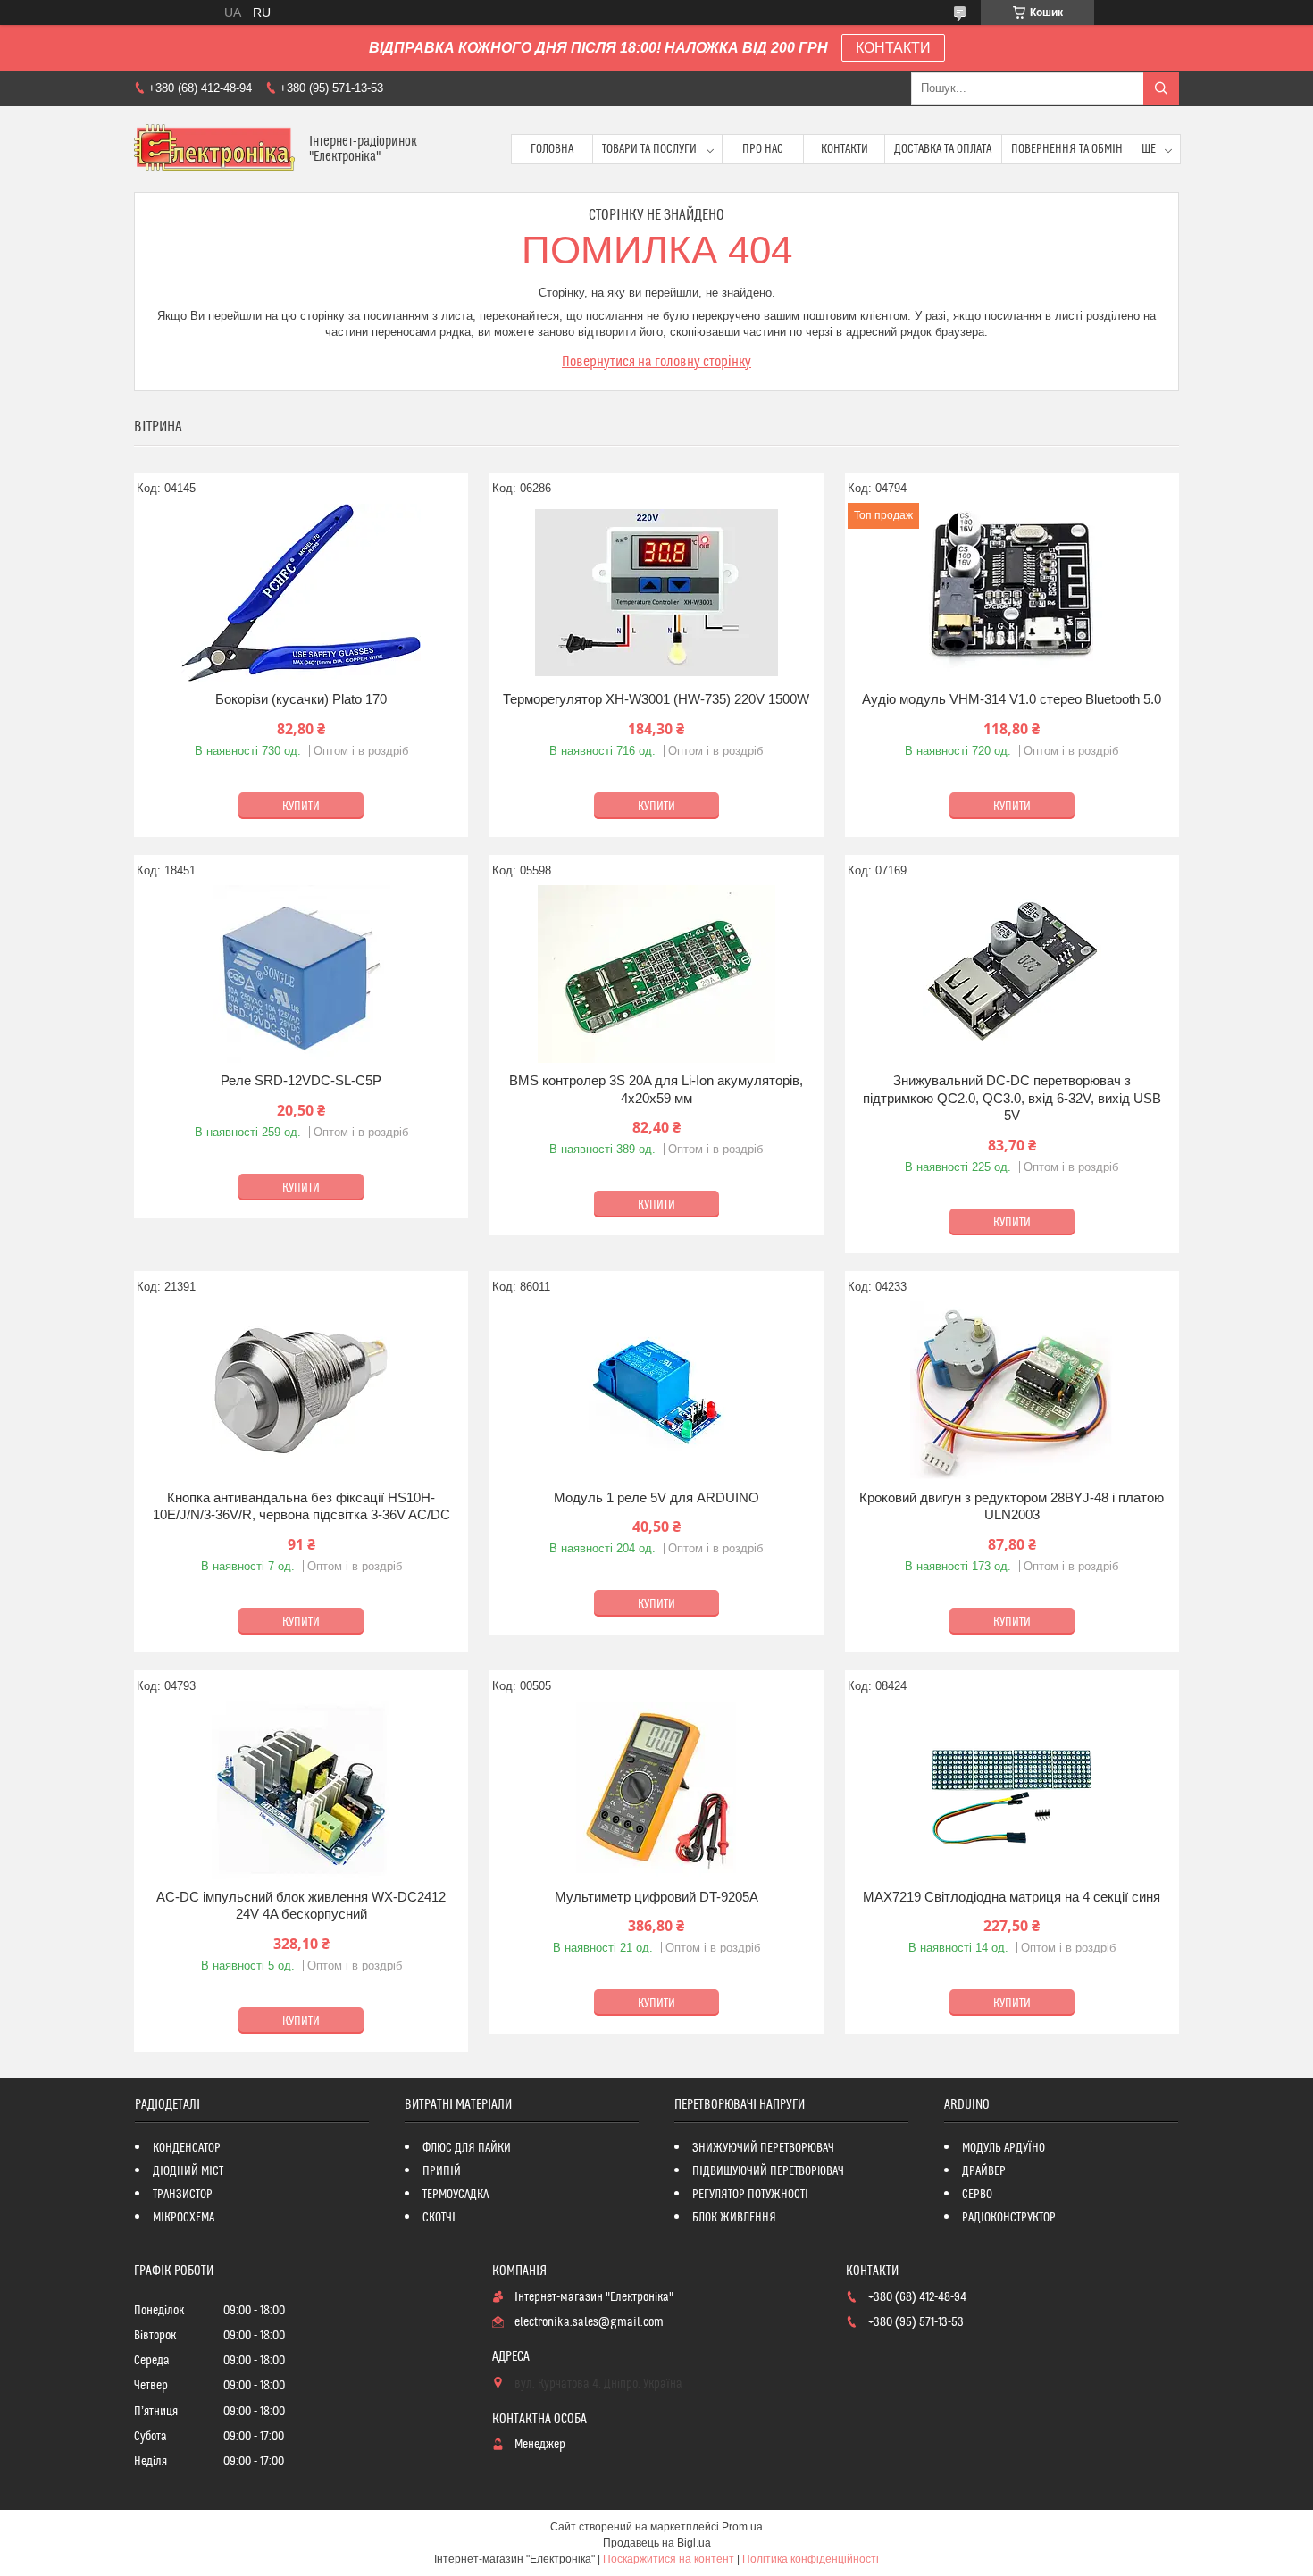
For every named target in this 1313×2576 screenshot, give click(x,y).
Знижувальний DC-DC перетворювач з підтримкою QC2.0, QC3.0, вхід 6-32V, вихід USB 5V (1012, 1098)
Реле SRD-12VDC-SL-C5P (301, 1080)
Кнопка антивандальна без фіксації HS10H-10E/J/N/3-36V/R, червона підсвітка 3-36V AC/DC (301, 1506)
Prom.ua (742, 2527)
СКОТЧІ (439, 2218)
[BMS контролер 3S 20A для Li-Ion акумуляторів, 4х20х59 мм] (656, 974)
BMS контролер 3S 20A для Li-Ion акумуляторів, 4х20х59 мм (656, 1089)
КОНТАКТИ (893, 48)
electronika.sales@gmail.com (589, 2322)
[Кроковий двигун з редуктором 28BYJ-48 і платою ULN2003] (1012, 1391)
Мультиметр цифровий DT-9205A (656, 1897)
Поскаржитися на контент (669, 2559)
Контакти (845, 149)
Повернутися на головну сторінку (656, 362)
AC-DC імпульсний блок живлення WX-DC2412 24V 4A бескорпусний (301, 1906)
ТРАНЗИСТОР (183, 2195)
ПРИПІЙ (442, 2171)
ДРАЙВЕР (984, 2171)
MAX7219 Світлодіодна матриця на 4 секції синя (1012, 1897)
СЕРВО (977, 2195)
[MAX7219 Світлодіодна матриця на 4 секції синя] (1012, 1790)
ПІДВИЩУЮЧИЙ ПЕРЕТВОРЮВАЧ (768, 2171)
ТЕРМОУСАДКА (456, 2195)
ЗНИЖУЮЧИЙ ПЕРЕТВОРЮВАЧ (763, 2148)
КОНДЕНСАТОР (187, 2148)
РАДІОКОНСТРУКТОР (1009, 2218)
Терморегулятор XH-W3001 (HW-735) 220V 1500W (656, 699)
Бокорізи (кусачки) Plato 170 (301, 699)
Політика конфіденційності (811, 2559)
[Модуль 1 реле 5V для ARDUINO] (656, 1391)
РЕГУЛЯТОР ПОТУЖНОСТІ (750, 2195)
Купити (301, 807)
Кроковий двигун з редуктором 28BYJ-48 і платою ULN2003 (1012, 1506)
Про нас (763, 149)
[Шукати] (1161, 88)
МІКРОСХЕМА (184, 2218)
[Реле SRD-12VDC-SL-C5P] (301, 974)
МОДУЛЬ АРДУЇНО (1004, 2148)
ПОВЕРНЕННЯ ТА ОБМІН (1067, 149)
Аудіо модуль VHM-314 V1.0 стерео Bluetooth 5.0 (1012, 699)
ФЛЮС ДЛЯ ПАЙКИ (467, 2148)
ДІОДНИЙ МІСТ (188, 2171)
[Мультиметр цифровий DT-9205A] (656, 1790)
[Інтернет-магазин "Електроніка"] (215, 149)
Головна (552, 149)
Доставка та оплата (943, 149)
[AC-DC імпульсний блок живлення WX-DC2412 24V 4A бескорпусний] (301, 1790)
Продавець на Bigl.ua (657, 2543)
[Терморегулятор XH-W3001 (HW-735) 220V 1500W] (656, 592)
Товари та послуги (649, 149)
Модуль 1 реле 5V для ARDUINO (656, 1497)
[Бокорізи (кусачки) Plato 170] (301, 592)
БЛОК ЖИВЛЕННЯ (734, 2218)
